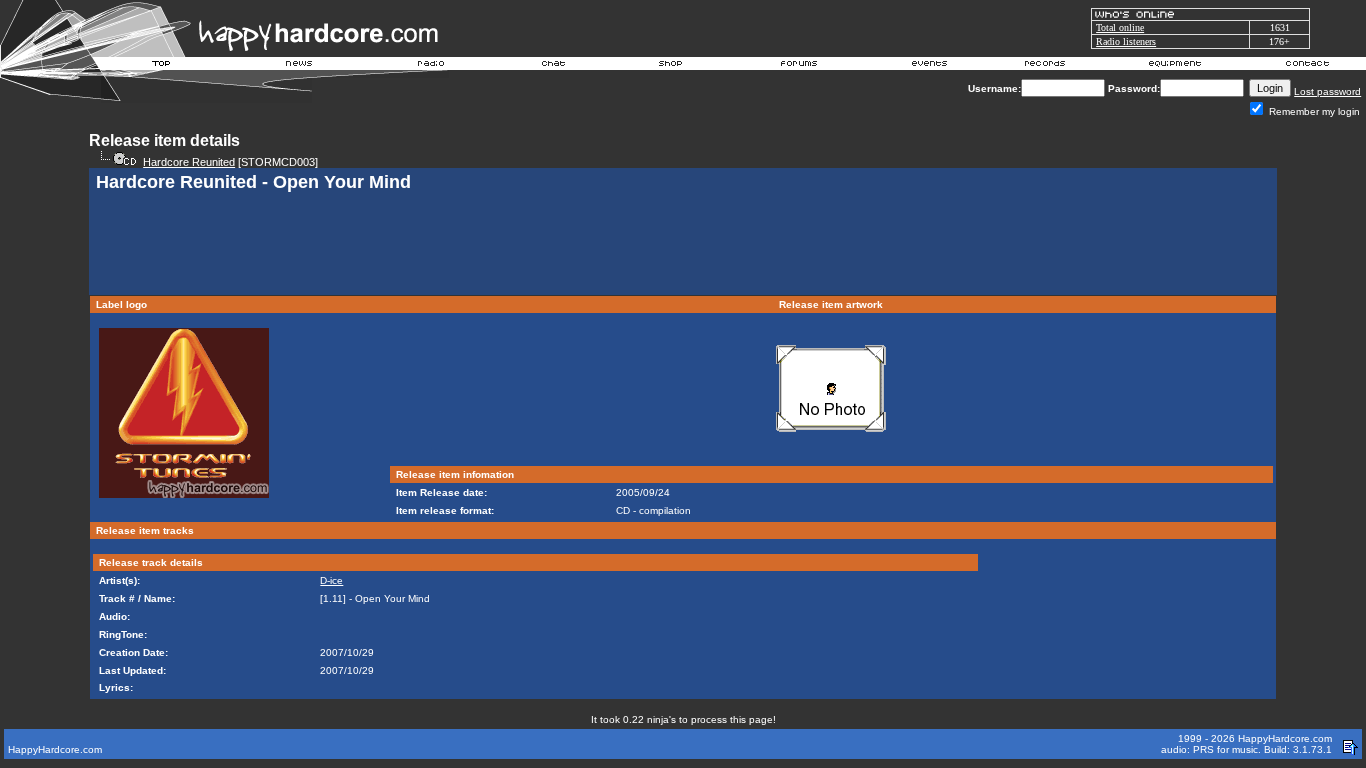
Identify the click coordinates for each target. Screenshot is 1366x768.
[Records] (1045, 66)
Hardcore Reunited (189, 162)
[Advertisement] (683, 246)
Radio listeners (1126, 41)
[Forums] (799, 66)
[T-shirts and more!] (670, 66)
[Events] (929, 66)
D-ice (331, 580)
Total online (1120, 27)
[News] (297, 66)
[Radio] (432, 66)
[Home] (162, 66)
